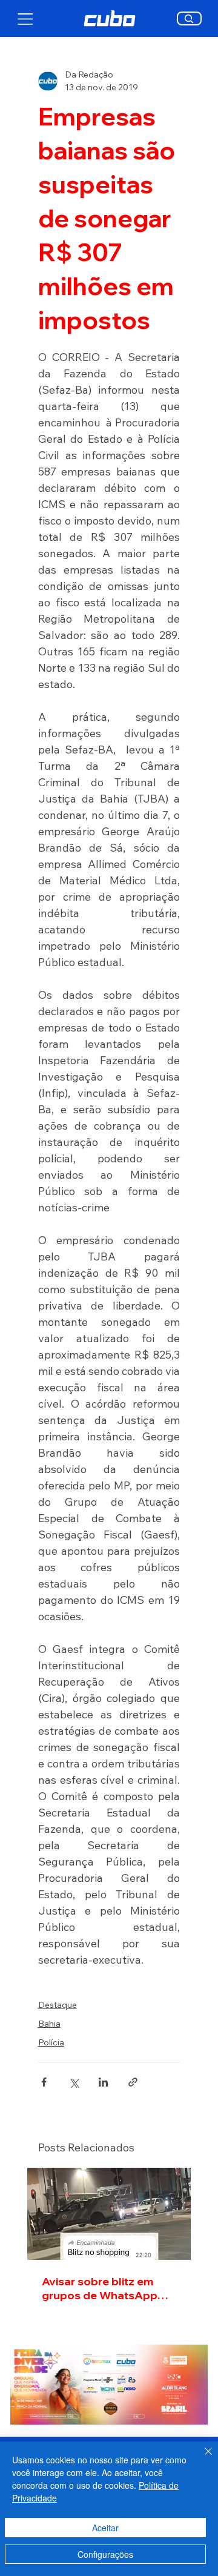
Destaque (58, 2005)
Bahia (49, 2024)
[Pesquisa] (189, 18)
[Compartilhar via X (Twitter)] (74, 2082)
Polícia (51, 2042)
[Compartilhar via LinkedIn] (103, 2082)
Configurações (105, 2554)
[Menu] (26, 19)
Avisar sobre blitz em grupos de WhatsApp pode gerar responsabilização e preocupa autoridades (102, 2288)
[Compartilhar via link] (133, 2082)
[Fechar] (201, 2458)
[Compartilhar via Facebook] (44, 2082)
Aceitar (105, 2528)
